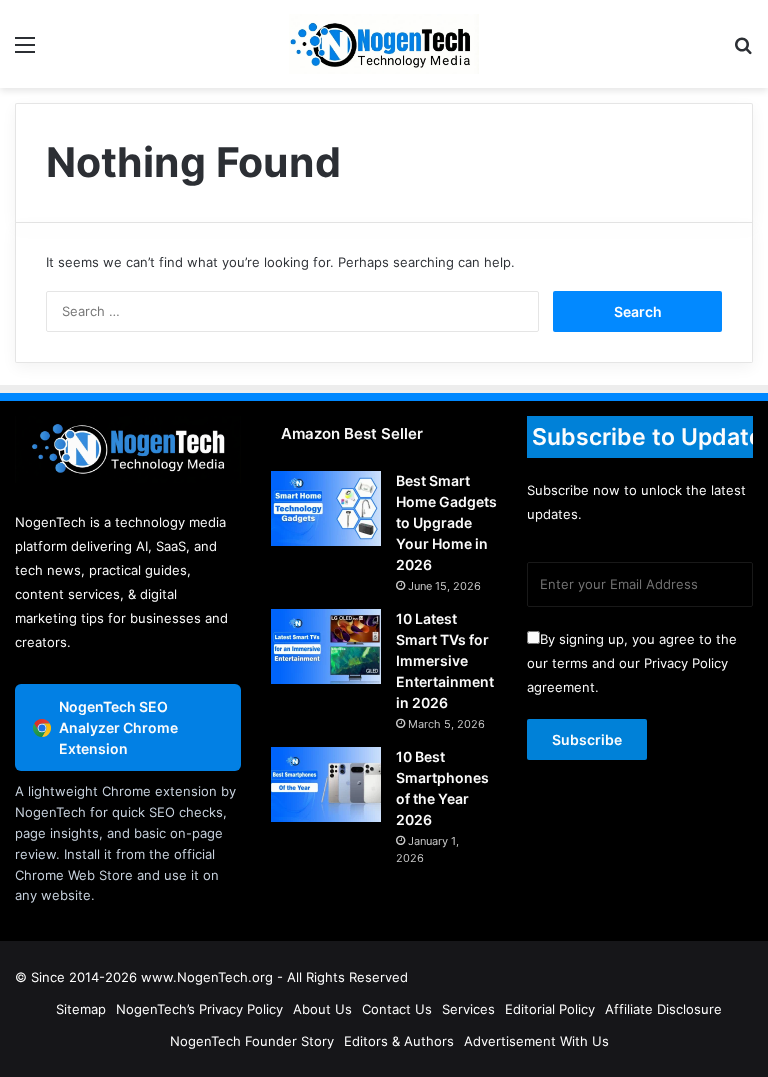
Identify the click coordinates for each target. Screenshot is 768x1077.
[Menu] (25, 51)
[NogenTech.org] (384, 44)
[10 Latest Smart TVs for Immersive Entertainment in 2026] (326, 646)
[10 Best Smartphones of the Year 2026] (326, 784)
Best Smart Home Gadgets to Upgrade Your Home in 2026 (446, 522)
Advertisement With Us (536, 1041)
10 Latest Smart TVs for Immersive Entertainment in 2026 (445, 660)
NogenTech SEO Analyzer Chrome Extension (118, 727)
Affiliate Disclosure (663, 1009)
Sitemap (81, 1009)
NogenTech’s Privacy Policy (199, 1009)
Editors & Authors (399, 1041)
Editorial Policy (550, 1009)
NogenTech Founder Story (252, 1041)
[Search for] (743, 51)
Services (468, 1009)
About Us (322, 1009)
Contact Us (397, 1009)
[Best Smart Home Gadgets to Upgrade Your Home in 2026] (326, 508)
